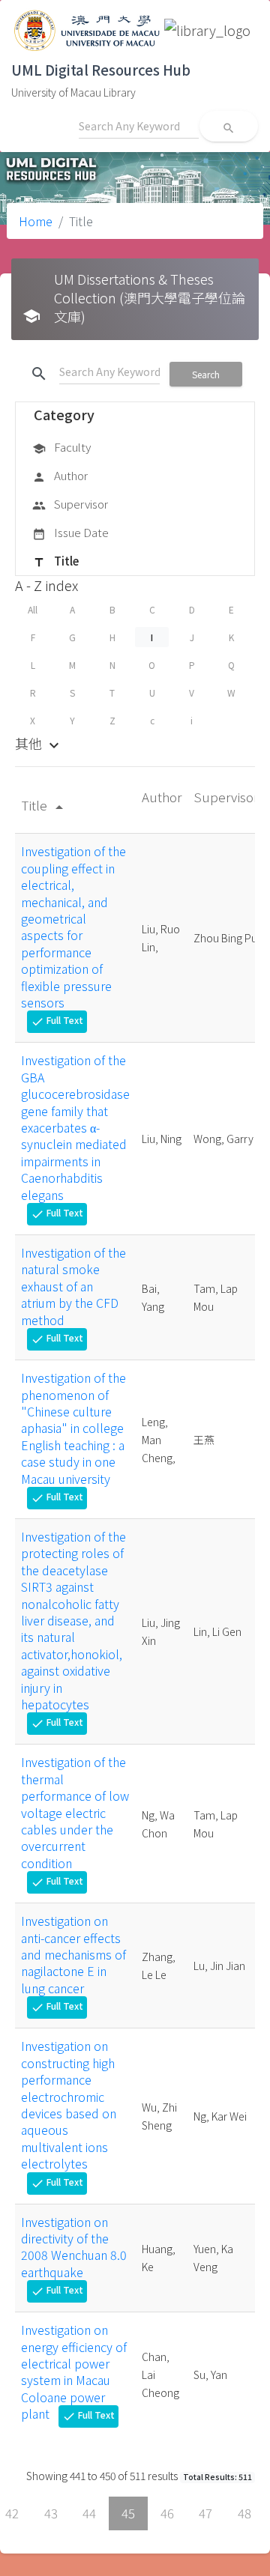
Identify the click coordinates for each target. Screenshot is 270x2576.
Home (36, 221)
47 (205, 2513)
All (33, 609)
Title (55, 561)
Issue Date (70, 532)
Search (206, 374)
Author (60, 475)
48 (244, 2513)
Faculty (61, 447)
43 (51, 2513)
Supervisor (70, 504)
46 (167, 2513)
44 (89, 2513)
